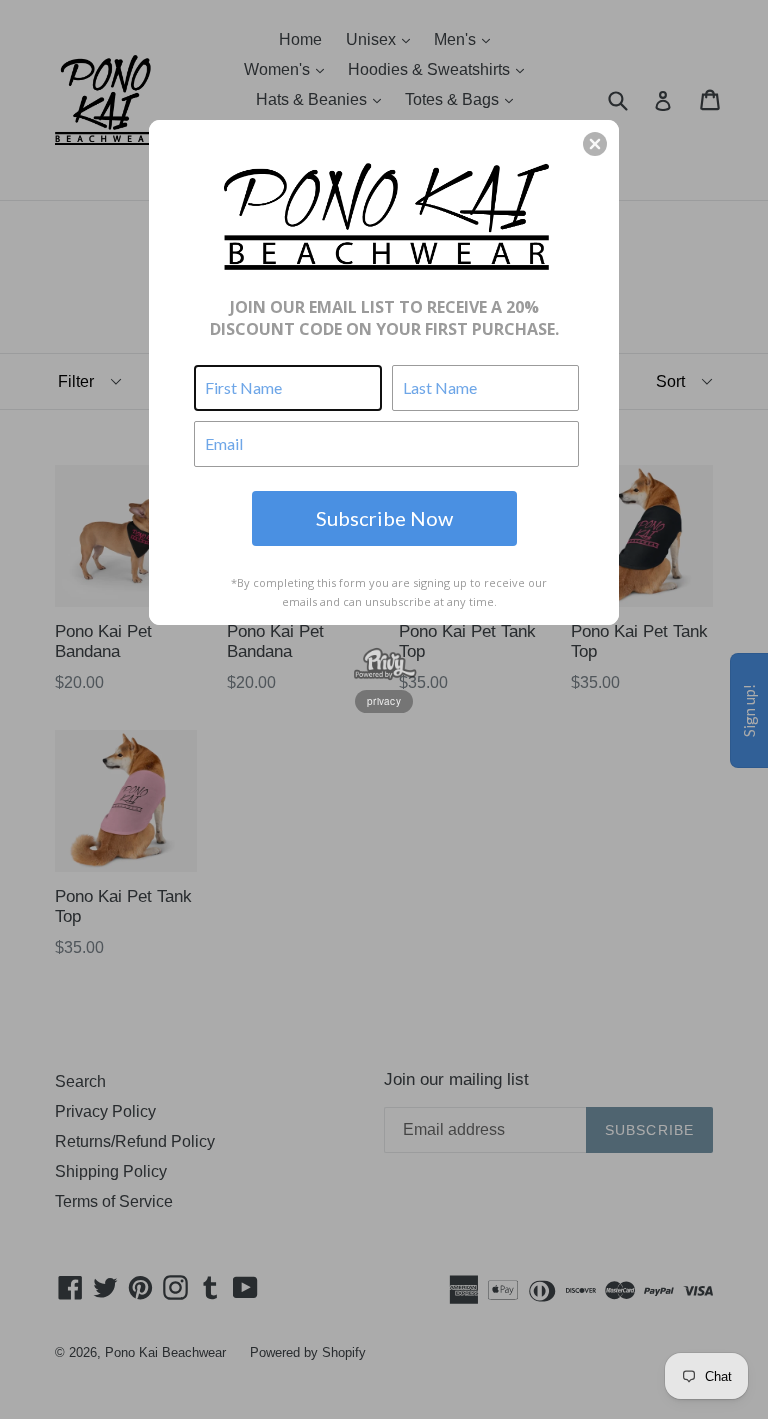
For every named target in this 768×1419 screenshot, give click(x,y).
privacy (384, 701)
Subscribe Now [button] (384, 518)
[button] (595, 144)
